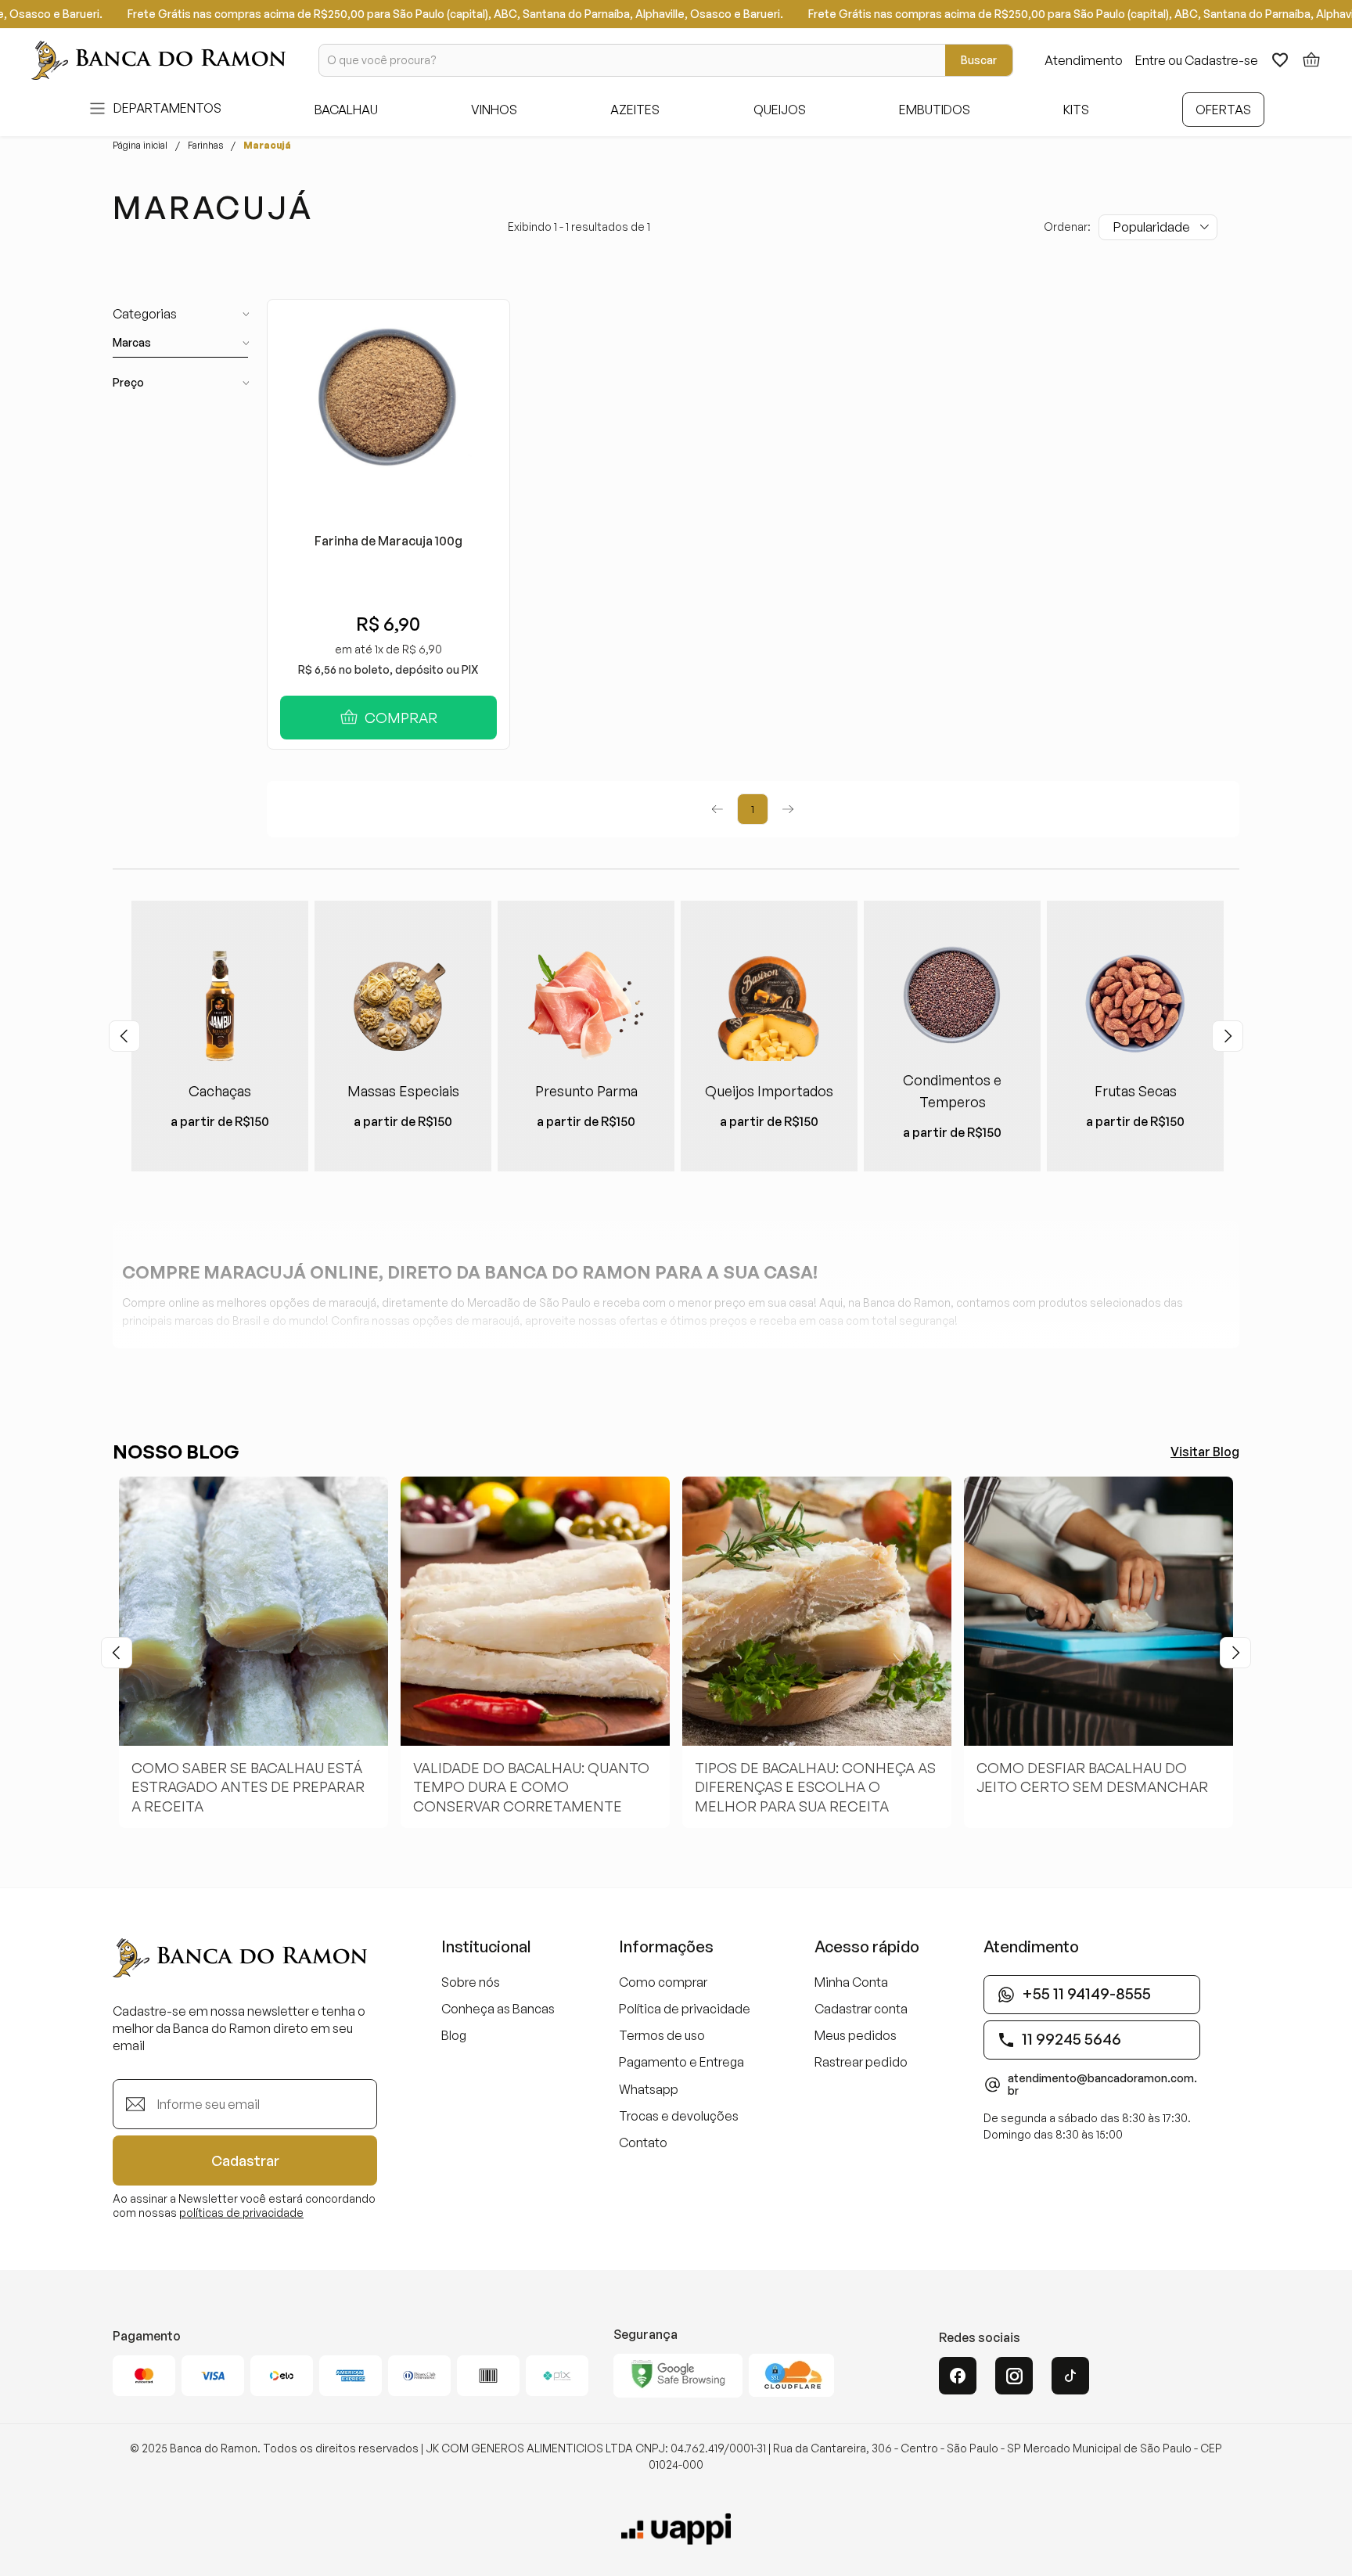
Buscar (979, 60)
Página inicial (140, 146)
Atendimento (1084, 60)
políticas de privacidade (241, 2213)
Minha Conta (851, 1982)
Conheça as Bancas (498, 2009)
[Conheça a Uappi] (676, 2529)
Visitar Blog (1205, 1452)
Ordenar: (1067, 227)
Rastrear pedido (861, 2062)
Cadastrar (245, 2160)
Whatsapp (649, 2089)
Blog (454, 2035)
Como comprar (663, 1982)
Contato (643, 2142)
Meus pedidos (856, 2035)
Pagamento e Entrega (681, 2062)
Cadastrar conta (861, 2009)
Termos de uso (662, 2035)
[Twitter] (1070, 2376)
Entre (1151, 60)
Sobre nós (471, 1982)
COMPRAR (401, 718)
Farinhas (205, 146)
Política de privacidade (685, 2009)
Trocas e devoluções (679, 2116)
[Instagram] (1014, 2376)
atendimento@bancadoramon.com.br (1102, 2085)
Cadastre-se (1221, 60)
